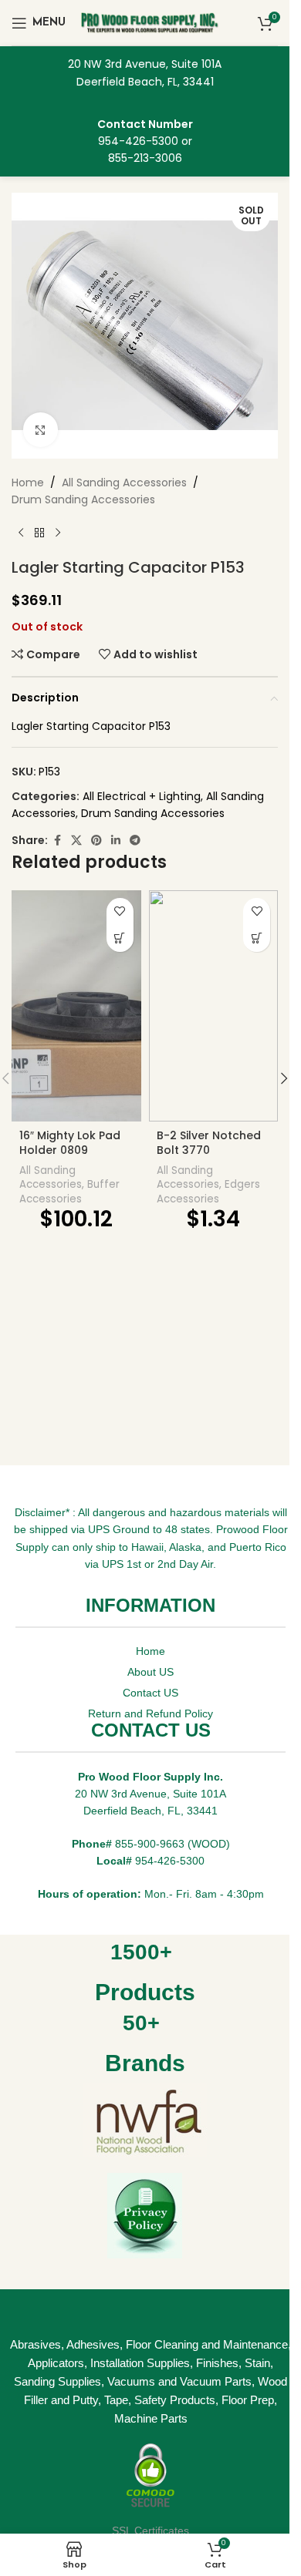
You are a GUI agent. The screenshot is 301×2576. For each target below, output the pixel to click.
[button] (284, 1078)
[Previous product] (21, 533)
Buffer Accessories (69, 1192)
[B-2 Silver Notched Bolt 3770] (214, 1006)
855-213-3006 (145, 158)
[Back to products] (39, 533)
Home (28, 483)
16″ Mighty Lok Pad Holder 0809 (70, 1143)
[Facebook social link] (57, 841)
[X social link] (76, 841)
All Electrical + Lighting (142, 796)
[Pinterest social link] (96, 841)
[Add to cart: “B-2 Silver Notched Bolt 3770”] (257, 938)
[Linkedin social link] (116, 841)
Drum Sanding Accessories (83, 499)
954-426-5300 (138, 141)
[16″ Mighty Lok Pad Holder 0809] (76, 1006)
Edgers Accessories (208, 1192)
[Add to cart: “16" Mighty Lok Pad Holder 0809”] (120, 938)
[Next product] (58, 533)
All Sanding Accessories (124, 483)
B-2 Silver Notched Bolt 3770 (209, 1143)
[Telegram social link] (135, 841)
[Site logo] (150, 22)
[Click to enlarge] (41, 430)
